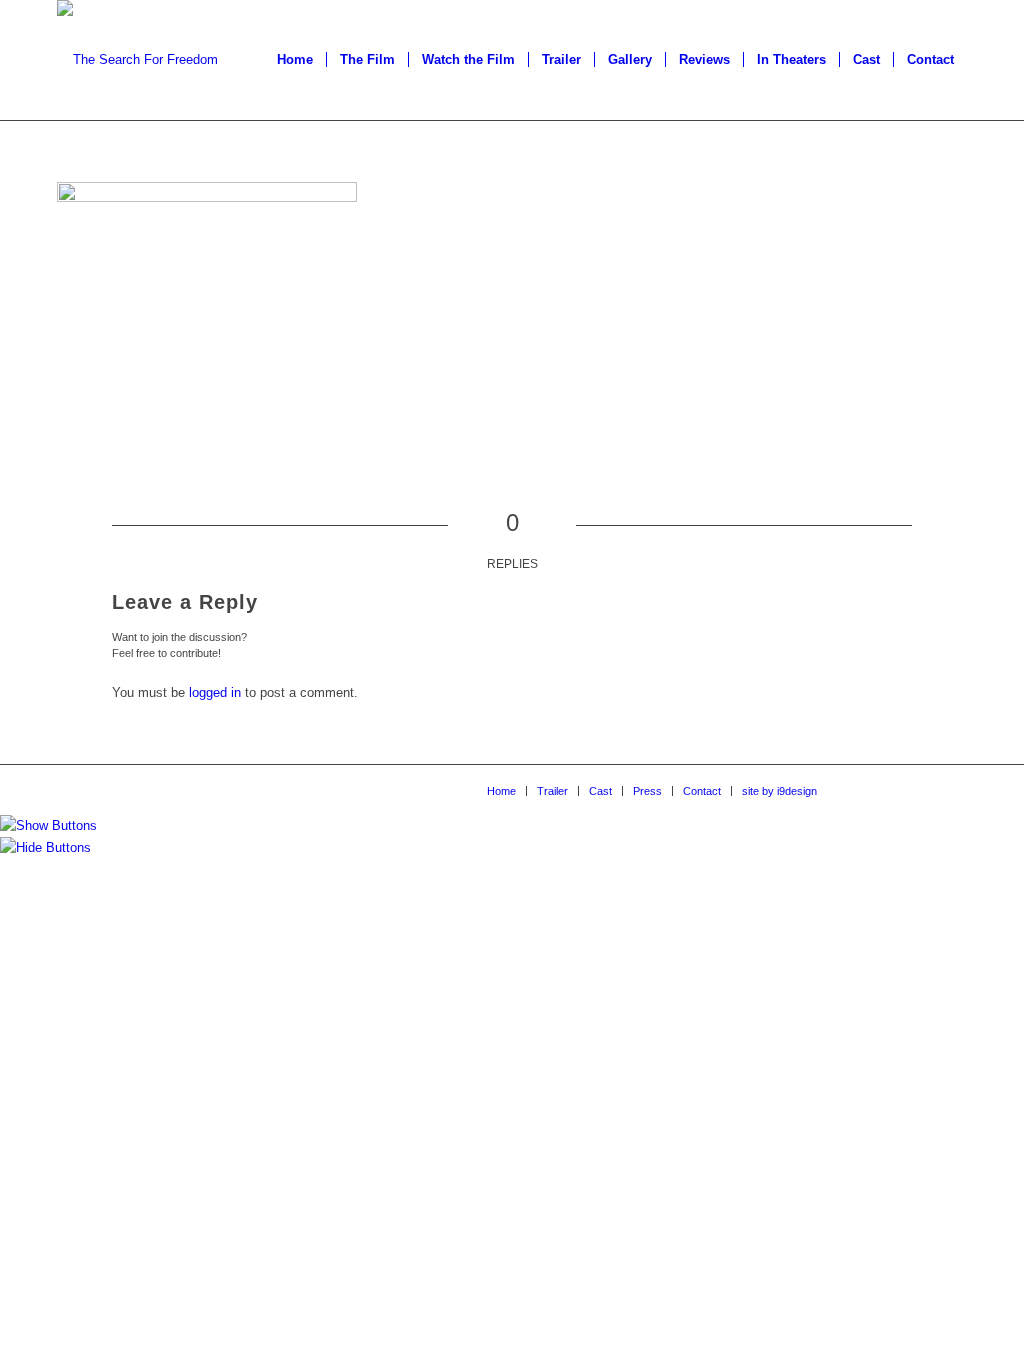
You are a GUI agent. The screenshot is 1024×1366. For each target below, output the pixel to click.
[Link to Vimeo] (892, 790)
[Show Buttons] (48, 825)
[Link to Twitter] (922, 790)
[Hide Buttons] (45, 847)
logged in (215, 692)
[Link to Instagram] (952, 790)
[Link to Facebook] (862, 790)
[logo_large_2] (137, 60)
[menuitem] (295, 60)
